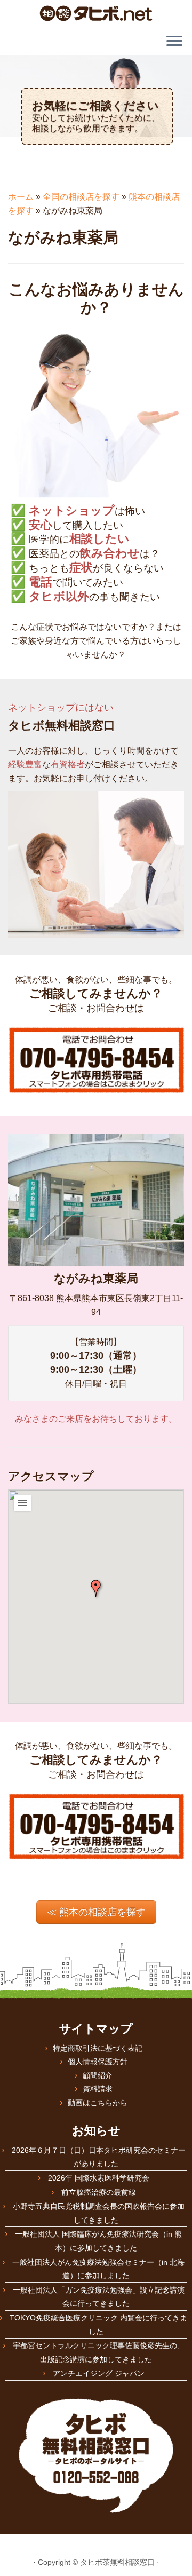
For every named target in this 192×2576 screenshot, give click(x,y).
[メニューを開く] (174, 42)
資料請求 (98, 2089)
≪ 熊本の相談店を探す (96, 1912)
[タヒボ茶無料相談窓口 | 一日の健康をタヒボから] (96, 13)
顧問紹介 (98, 2075)
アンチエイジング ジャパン (99, 2373)
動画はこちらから (98, 2103)
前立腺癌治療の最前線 (99, 2192)
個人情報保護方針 (98, 2062)
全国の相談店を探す (81, 197)
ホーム (21, 197)
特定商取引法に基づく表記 (98, 2048)
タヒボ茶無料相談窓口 (117, 2562)
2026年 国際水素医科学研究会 (99, 2178)
